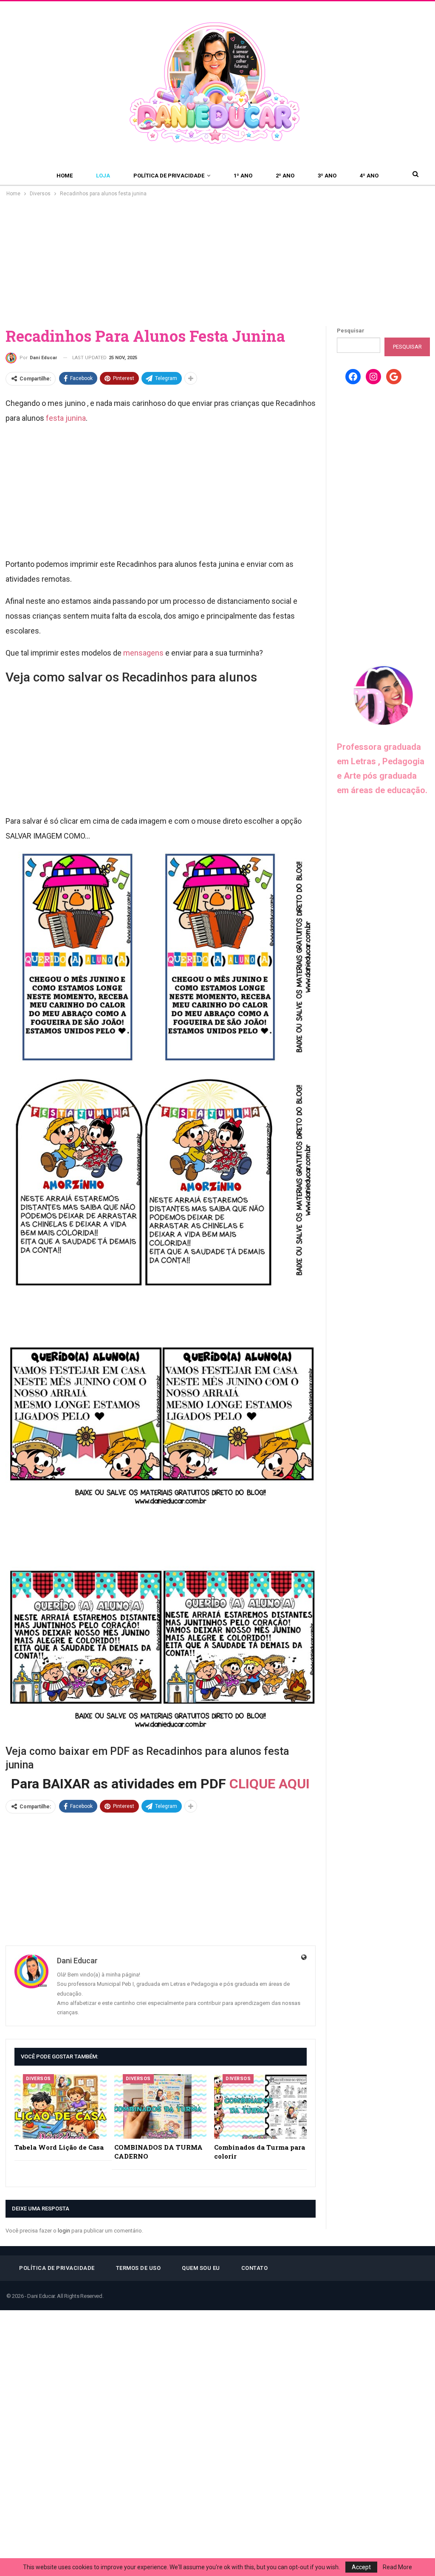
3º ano (327, 176)
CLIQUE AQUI (270, 1784)
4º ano (369, 176)
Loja (103, 176)
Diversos (38, 2079)
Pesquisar (351, 331)
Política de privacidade (169, 176)
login (64, 2231)
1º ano (243, 176)
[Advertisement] (217, 262)
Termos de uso (138, 2268)
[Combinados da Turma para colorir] (260, 2106)
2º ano (285, 176)
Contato (255, 2268)
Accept (361, 2567)
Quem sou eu (201, 2268)
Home (65, 176)
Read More (397, 2567)
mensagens (143, 653)
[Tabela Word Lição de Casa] (61, 2106)
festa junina (66, 418)
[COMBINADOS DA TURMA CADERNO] (160, 2106)
